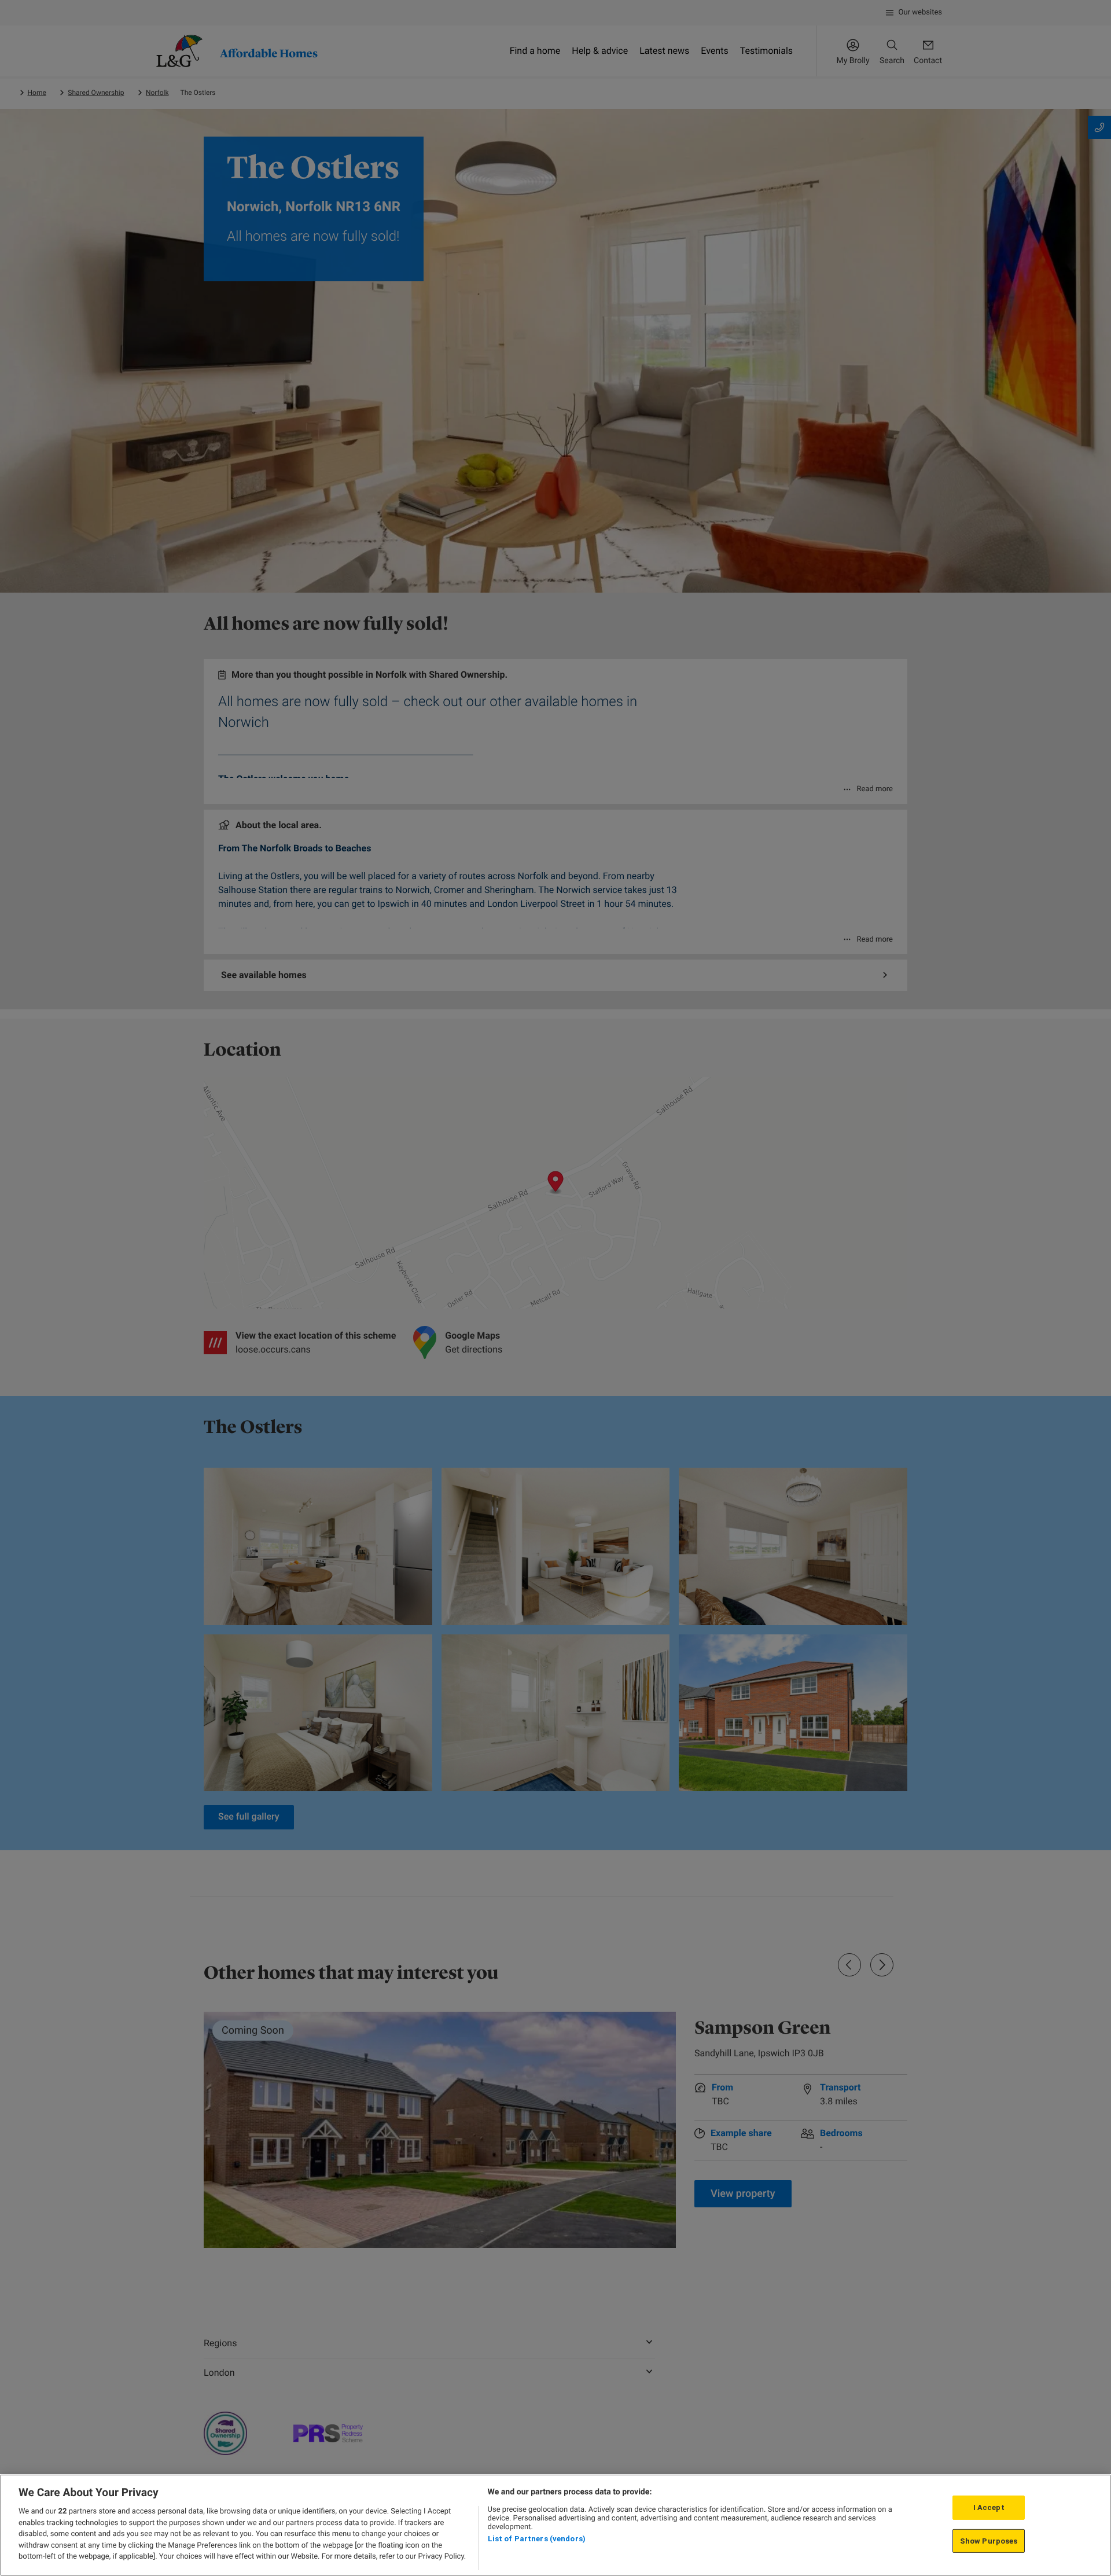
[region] (555, 2525)
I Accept (989, 2507)
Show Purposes (989, 2541)
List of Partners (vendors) (537, 2539)
